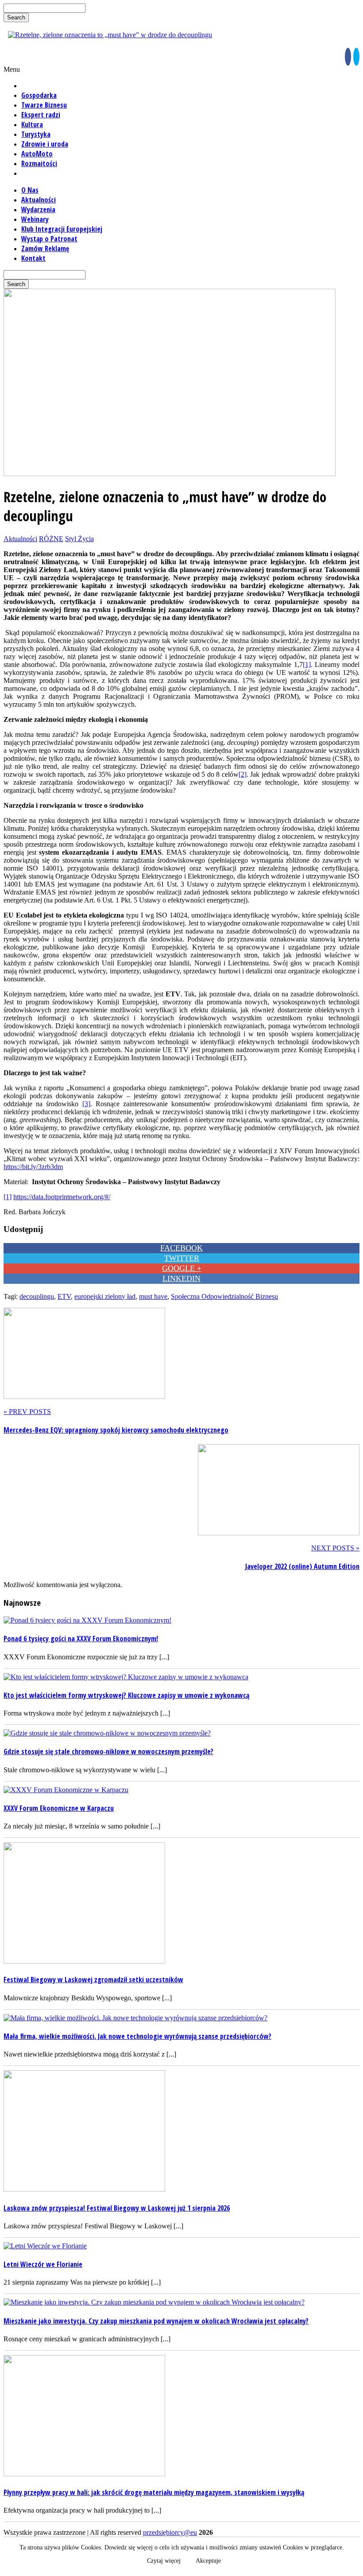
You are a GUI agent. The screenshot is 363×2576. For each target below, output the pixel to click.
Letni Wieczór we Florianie (43, 2264)
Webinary (35, 219)
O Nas (30, 190)
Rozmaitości (39, 163)
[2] (243, 774)
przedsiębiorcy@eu (170, 2532)
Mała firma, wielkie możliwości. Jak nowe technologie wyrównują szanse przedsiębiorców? (137, 2036)
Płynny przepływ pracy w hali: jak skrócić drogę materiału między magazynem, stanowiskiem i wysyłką (154, 2492)
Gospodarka (39, 95)
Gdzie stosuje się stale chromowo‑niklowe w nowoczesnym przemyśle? (108, 1751)
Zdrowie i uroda (45, 144)
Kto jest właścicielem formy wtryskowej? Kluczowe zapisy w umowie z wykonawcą (126, 1695)
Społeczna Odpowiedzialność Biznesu (224, 1296)
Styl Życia (79, 539)
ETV (64, 1296)
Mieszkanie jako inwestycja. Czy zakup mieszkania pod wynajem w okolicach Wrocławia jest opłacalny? (156, 2321)
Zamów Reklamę (45, 248)
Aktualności (39, 200)
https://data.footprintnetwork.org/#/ (62, 1197)
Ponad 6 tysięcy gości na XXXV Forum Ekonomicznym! (81, 1639)
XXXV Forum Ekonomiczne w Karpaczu (59, 1808)
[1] (307, 664)
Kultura (32, 124)
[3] (86, 1104)
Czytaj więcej (164, 2561)
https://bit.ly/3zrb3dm (33, 1167)
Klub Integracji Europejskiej (62, 229)
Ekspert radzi (41, 115)
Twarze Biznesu (44, 105)
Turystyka (36, 134)
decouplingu (37, 1296)
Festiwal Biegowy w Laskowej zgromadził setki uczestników (93, 1979)
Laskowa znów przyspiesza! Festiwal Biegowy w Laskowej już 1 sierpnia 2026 (117, 2208)
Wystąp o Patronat (49, 239)
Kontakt (33, 258)
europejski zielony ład (105, 1296)
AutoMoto (37, 154)
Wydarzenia (38, 209)
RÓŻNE (51, 539)
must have (153, 1296)
